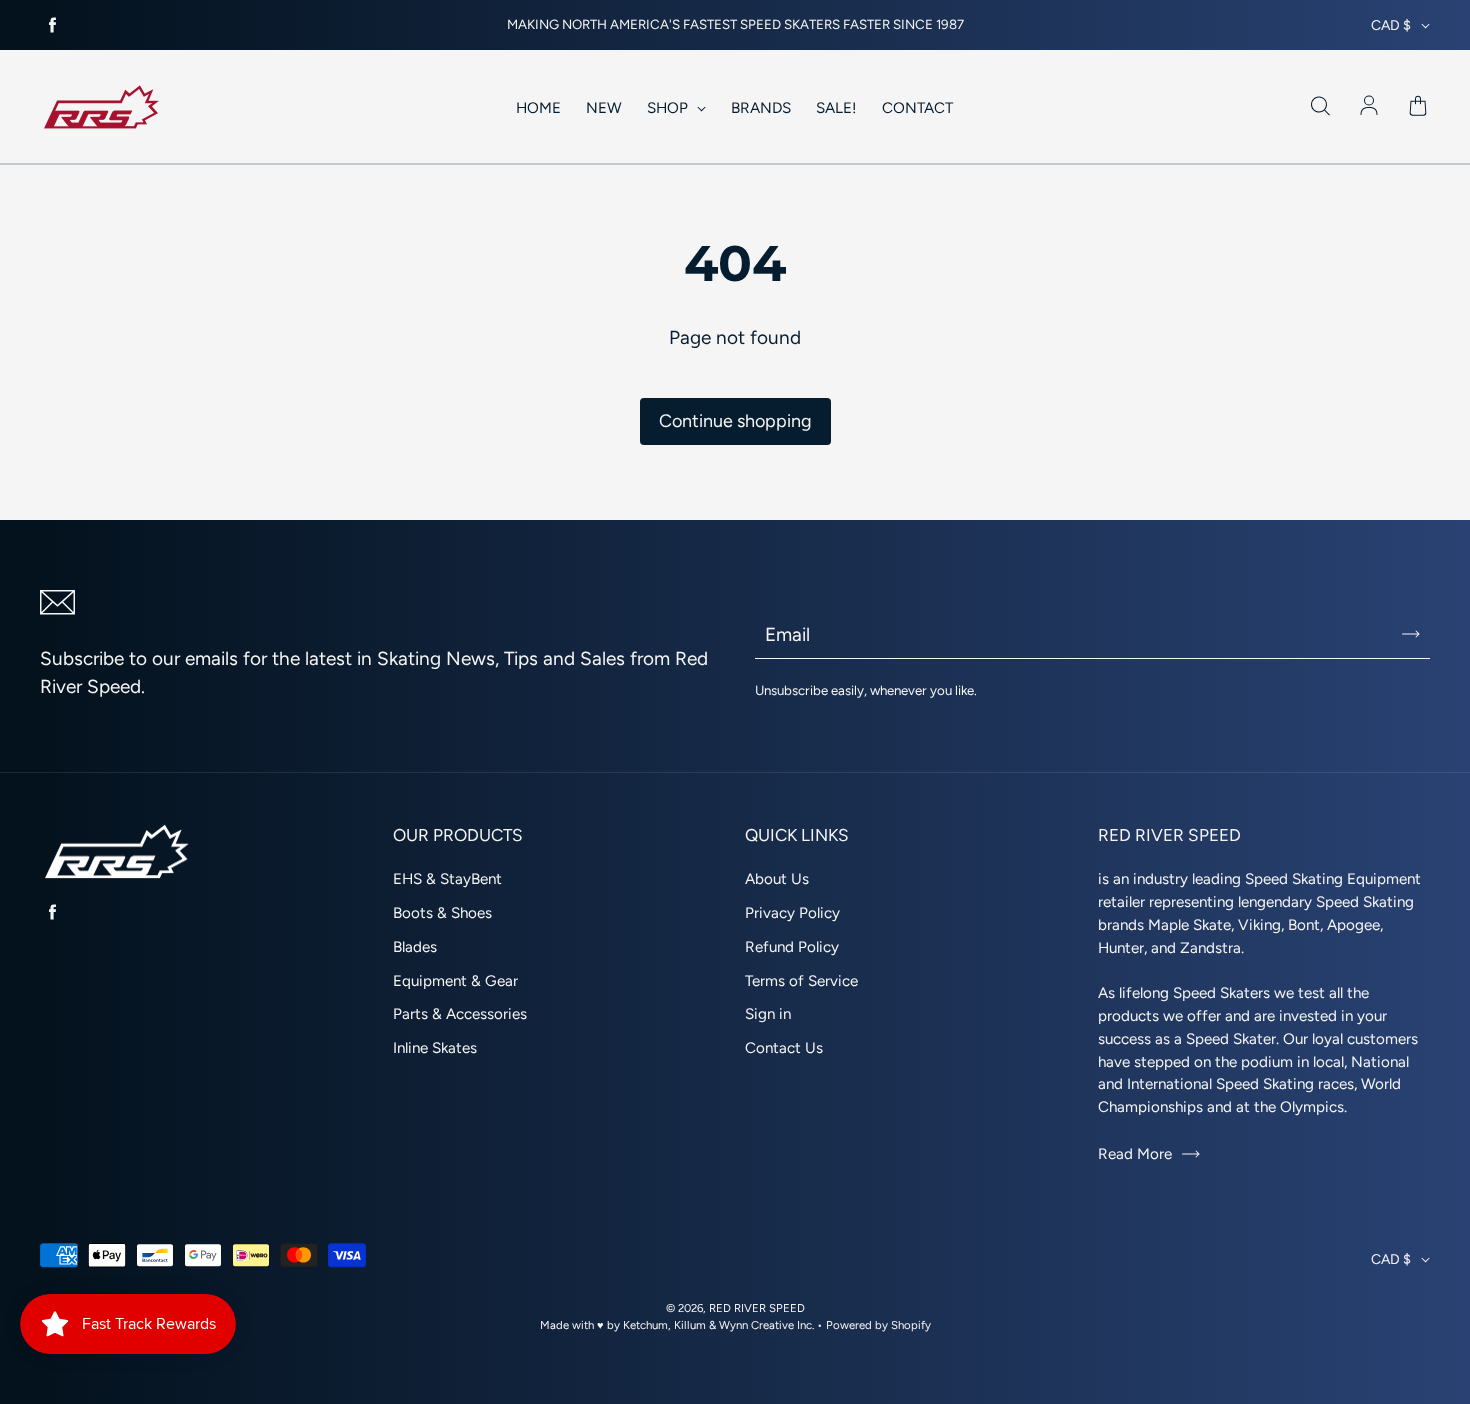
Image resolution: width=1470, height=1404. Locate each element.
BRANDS (761, 108)
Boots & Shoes (442, 913)
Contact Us (784, 1048)
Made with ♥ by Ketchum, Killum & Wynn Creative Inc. (677, 1325)
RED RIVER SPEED (757, 1308)
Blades (415, 947)
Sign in (768, 1014)
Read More (1135, 1154)
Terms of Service (801, 981)
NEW (604, 108)
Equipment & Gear (455, 981)
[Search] (1320, 107)
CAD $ (1391, 25)
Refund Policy (792, 947)
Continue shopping (735, 421)
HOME (538, 108)
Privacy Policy (792, 913)
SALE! (836, 108)
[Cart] (1418, 107)
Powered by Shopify (878, 1325)
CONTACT (917, 108)
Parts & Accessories (460, 1014)
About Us (777, 879)
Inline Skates (435, 1048)
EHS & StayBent (447, 879)
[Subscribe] (1411, 634)
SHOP (669, 108)
